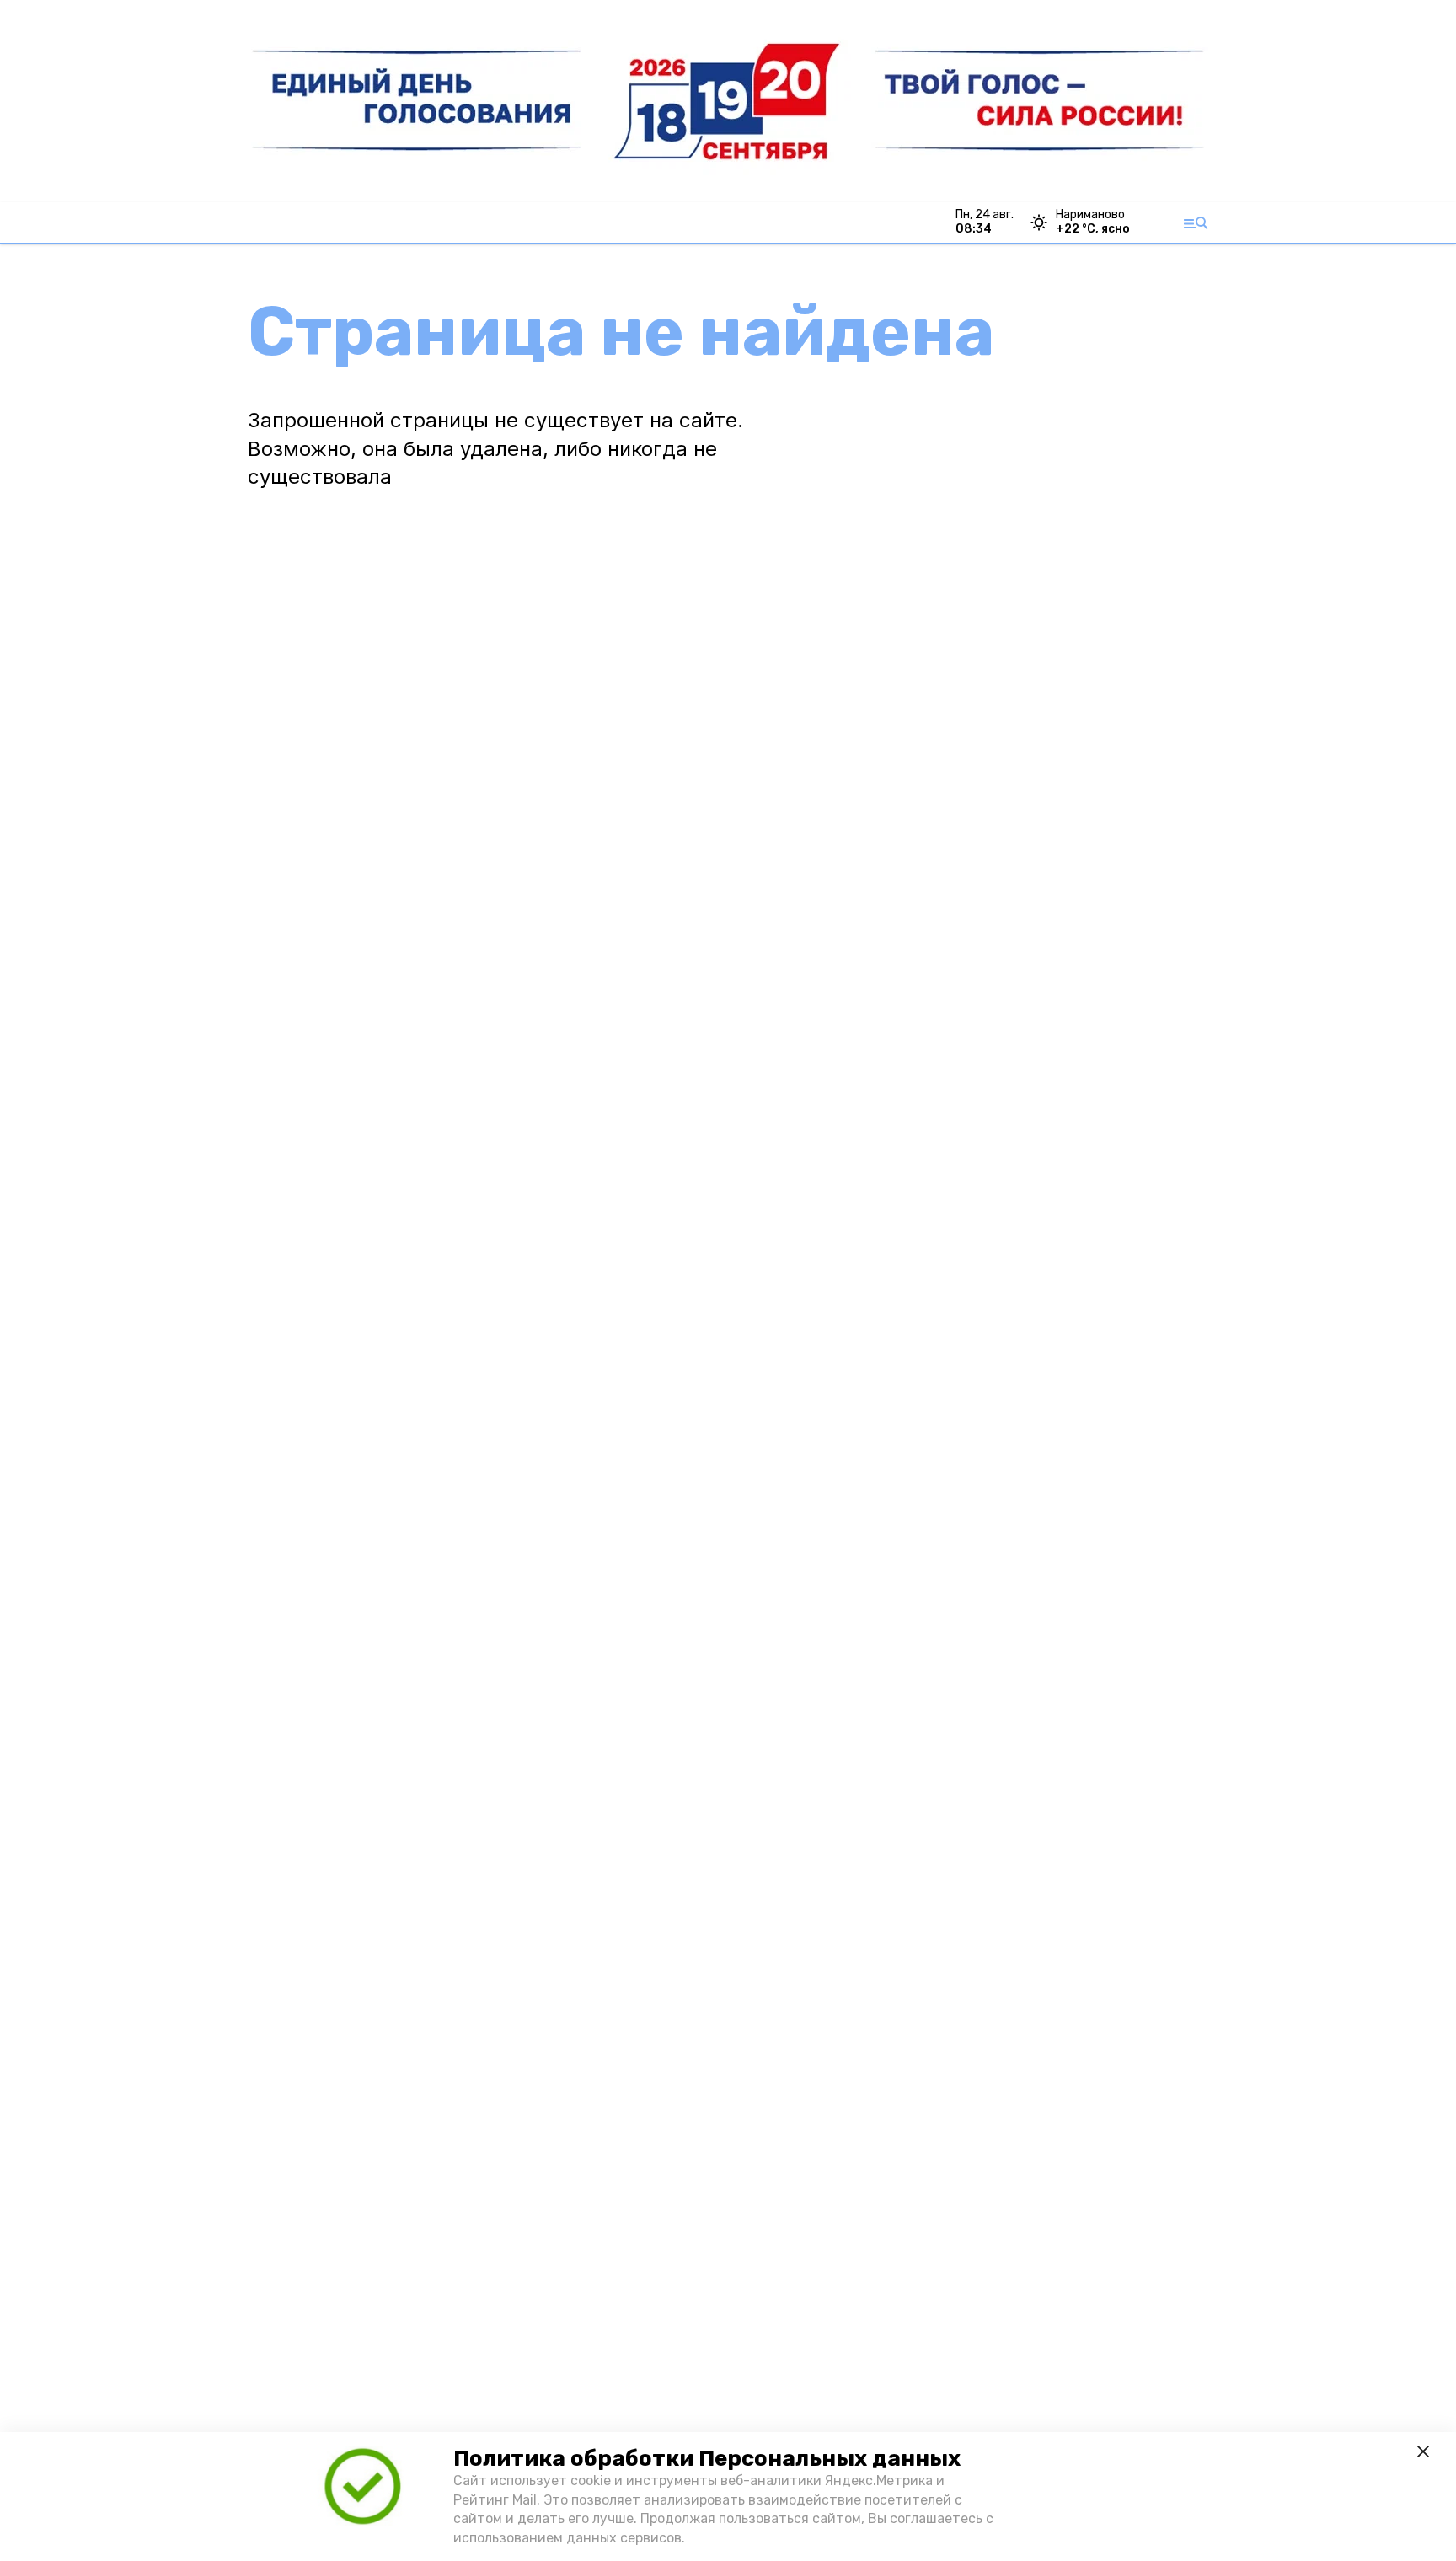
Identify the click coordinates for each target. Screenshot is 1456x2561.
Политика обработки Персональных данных (707, 2459)
